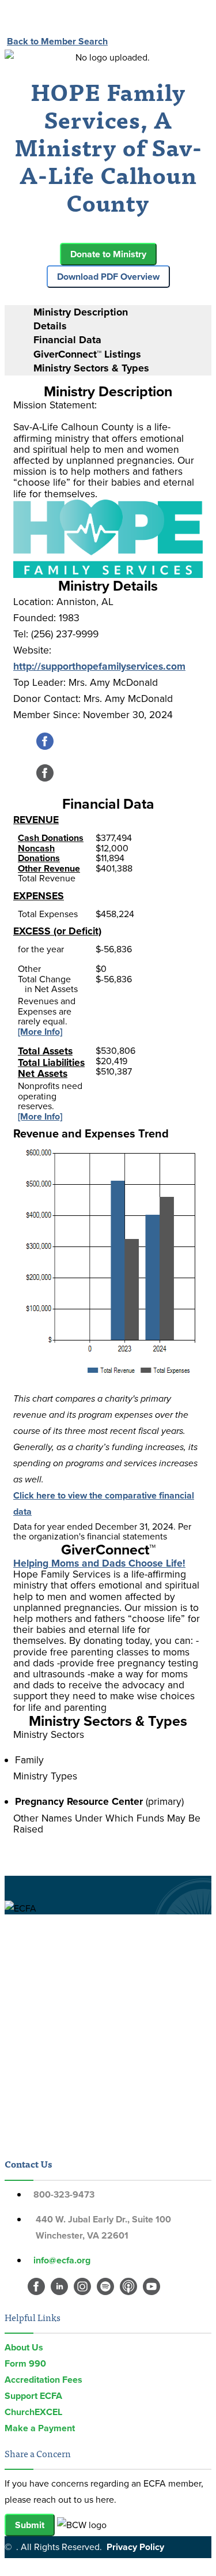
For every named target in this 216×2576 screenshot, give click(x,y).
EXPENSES (39, 896)
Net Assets (43, 1073)
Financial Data (67, 340)
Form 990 (25, 2363)
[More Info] (40, 1032)
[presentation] (120, 312)
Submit (30, 2525)
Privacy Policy (135, 2547)
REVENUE (36, 820)
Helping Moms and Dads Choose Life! (99, 1563)
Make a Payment (40, 2428)
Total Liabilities (51, 1062)
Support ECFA (33, 2396)
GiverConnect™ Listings (87, 354)
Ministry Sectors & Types (91, 368)
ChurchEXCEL (33, 2412)
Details (50, 326)
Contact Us (28, 2164)
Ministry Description (81, 312)
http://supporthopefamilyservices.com (99, 666)
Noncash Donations (39, 853)
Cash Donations (51, 838)
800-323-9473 (64, 2194)
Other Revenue (49, 868)
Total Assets (45, 1051)
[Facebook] (45, 747)
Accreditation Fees (43, 2380)
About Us (24, 2347)
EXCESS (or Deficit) (57, 931)
